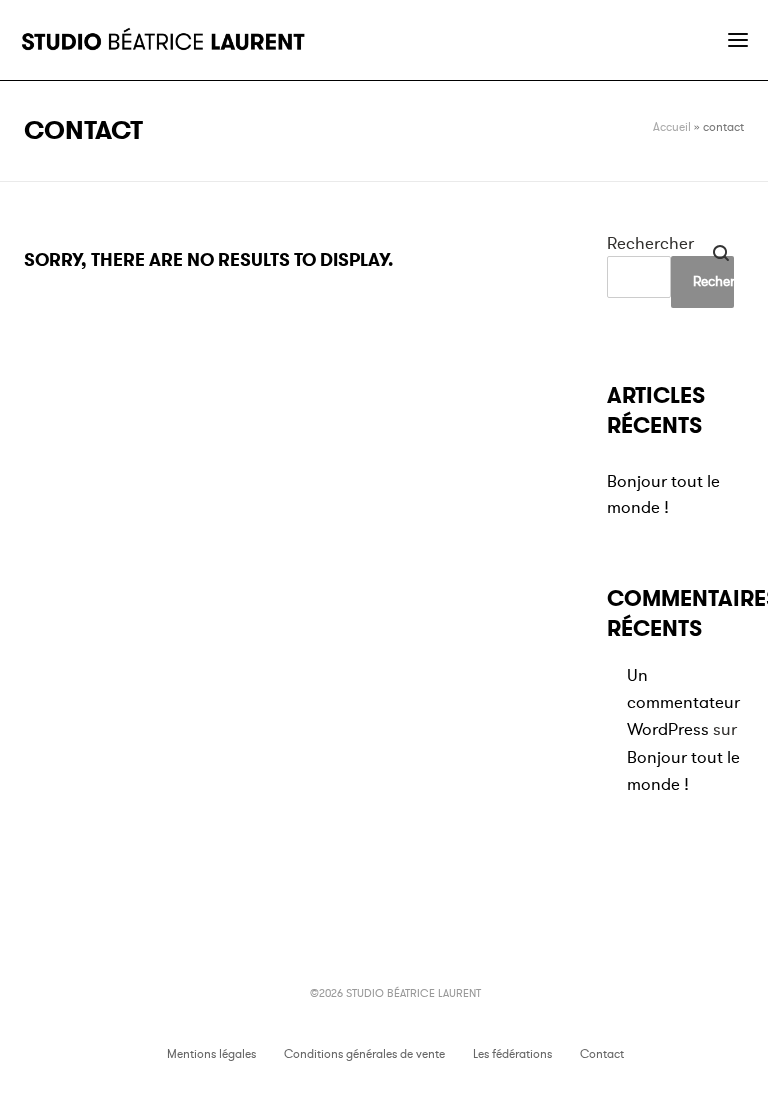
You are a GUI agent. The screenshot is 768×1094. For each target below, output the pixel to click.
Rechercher (650, 243)
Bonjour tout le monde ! (663, 494)
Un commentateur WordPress (683, 702)
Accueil (672, 127)
